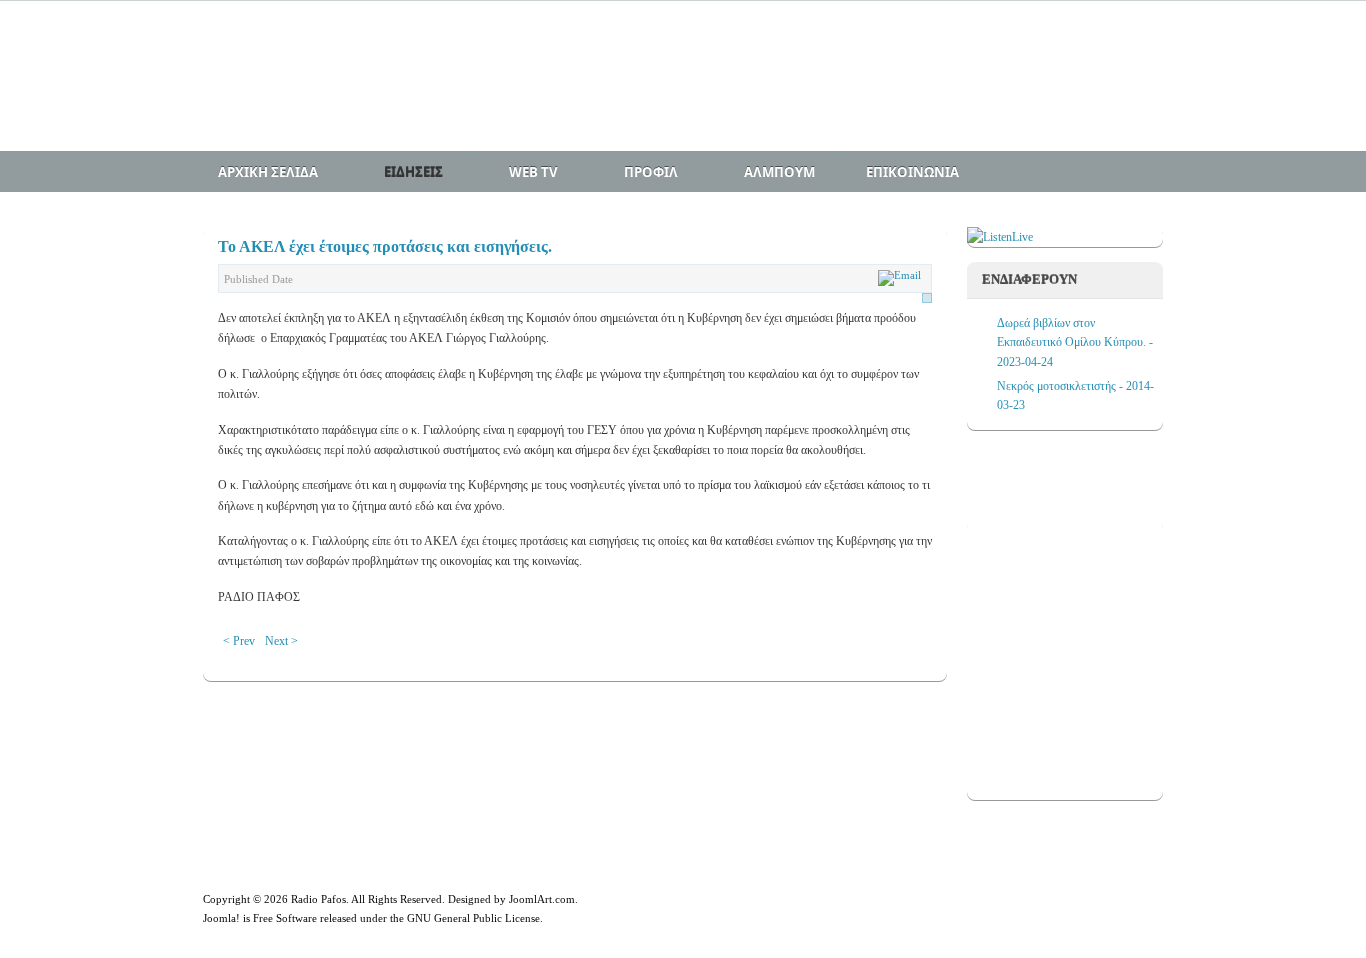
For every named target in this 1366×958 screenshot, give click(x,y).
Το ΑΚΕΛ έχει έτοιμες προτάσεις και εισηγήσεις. (385, 246)
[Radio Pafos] (358, 87)
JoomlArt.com (542, 899)
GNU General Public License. (475, 918)
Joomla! (221, 918)
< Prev (239, 641)
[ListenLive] (1000, 237)
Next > (281, 641)
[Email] (902, 275)
